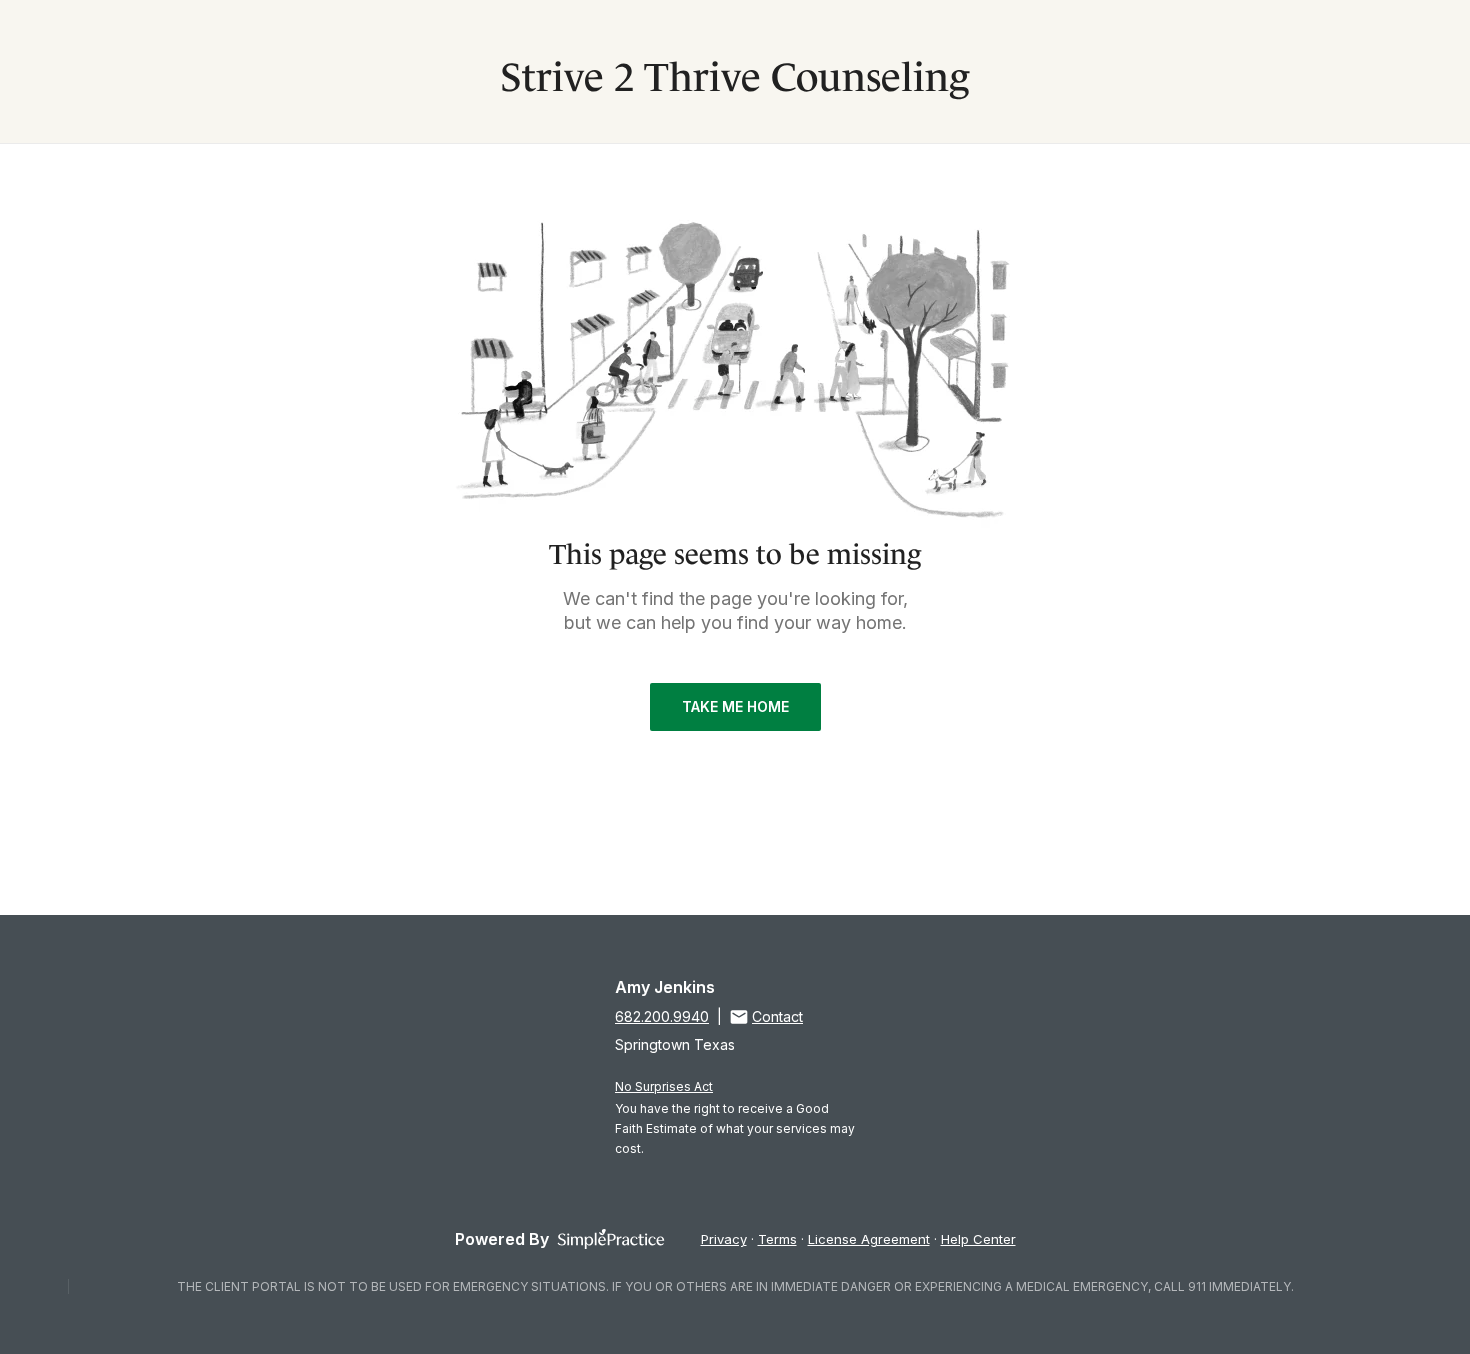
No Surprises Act (664, 1086)
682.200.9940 (662, 1016)
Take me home (735, 706)
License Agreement (869, 1239)
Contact (777, 1016)
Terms (777, 1239)
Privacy (724, 1239)
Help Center (978, 1239)
